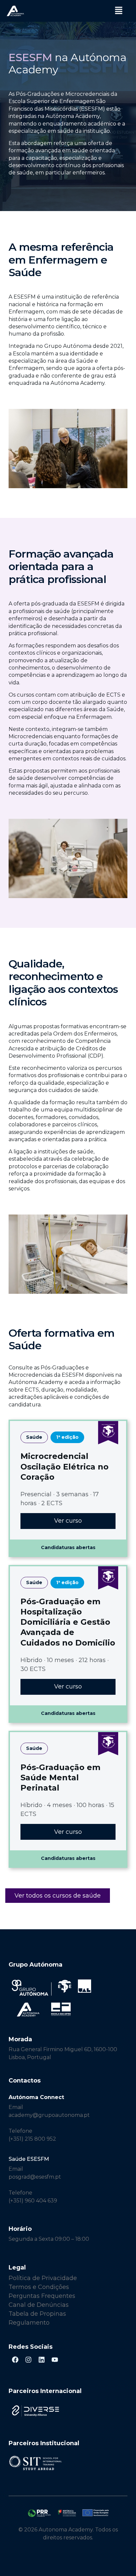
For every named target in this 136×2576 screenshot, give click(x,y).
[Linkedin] (42, 2360)
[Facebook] (15, 2360)
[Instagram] (28, 2360)
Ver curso (68, 1521)
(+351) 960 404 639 (33, 2201)
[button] (119, 11)
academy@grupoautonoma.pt (49, 2115)
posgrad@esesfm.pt (35, 2177)
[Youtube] (55, 2360)
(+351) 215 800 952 (33, 2139)
